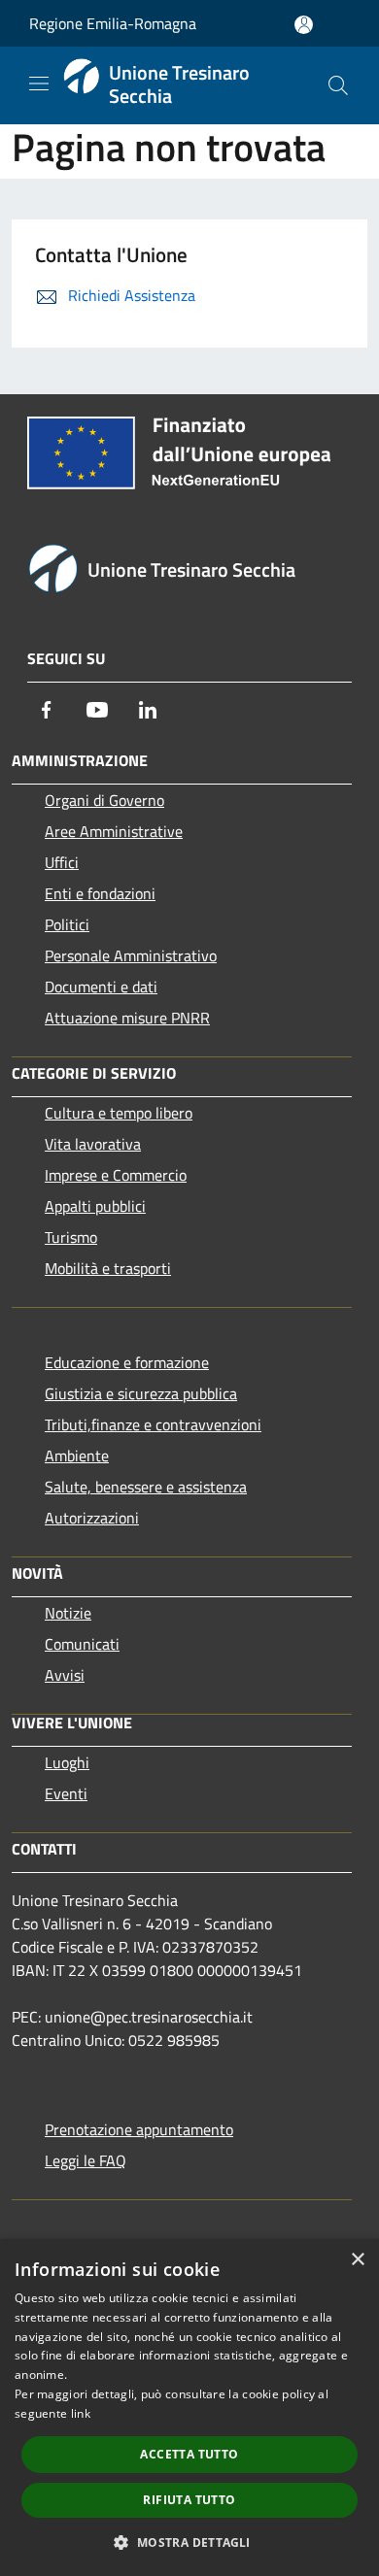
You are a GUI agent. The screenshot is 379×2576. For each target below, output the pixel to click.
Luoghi (67, 1762)
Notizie (68, 1613)
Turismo (71, 1237)
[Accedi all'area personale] (304, 25)
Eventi (66, 1793)
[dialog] (189, 2408)
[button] (189, 2542)
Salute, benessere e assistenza (146, 1487)
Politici (67, 924)
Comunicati (82, 1644)
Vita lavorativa (93, 1144)
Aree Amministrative (114, 831)
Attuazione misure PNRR (127, 1018)
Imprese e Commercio (116, 1175)
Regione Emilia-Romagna (113, 23)
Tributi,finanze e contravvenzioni (153, 1424)
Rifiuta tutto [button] (189, 2500)
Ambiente (77, 1455)
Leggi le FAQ (86, 2160)
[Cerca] (338, 85)
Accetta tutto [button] (189, 2454)
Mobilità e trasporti (108, 1268)
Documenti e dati (101, 987)
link (81, 2413)
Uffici (62, 862)
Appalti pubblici (95, 1206)
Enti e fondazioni (100, 893)
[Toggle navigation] (39, 84)
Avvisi (65, 1675)
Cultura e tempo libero (119, 1113)
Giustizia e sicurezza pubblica (141, 1393)
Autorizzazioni (92, 1518)
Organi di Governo (104, 800)
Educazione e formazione (127, 1362)
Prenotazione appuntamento (139, 2129)
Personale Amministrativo (131, 955)
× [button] (357, 2260)
